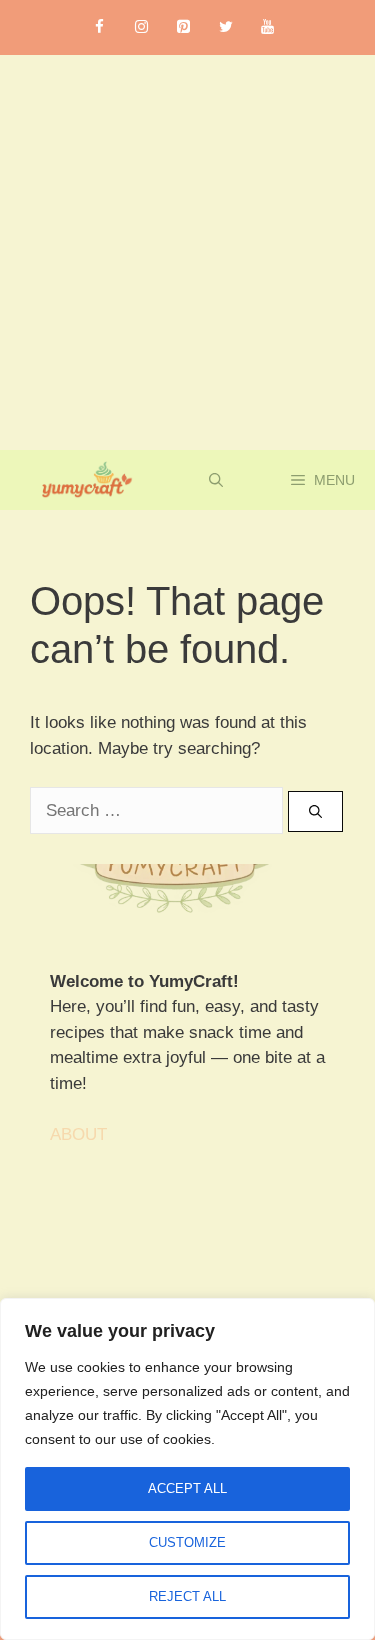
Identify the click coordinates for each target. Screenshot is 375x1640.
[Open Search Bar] (216, 480)
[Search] (315, 812)
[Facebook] (100, 27)
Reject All (187, 1596)
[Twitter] (226, 27)
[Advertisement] (187, 252)
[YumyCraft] (83, 480)
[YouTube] (268, 27)
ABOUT (78, 1134)
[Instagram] (142, 27)
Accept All (187, 1488)
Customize (187, 1542)
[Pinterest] (184, 27)
